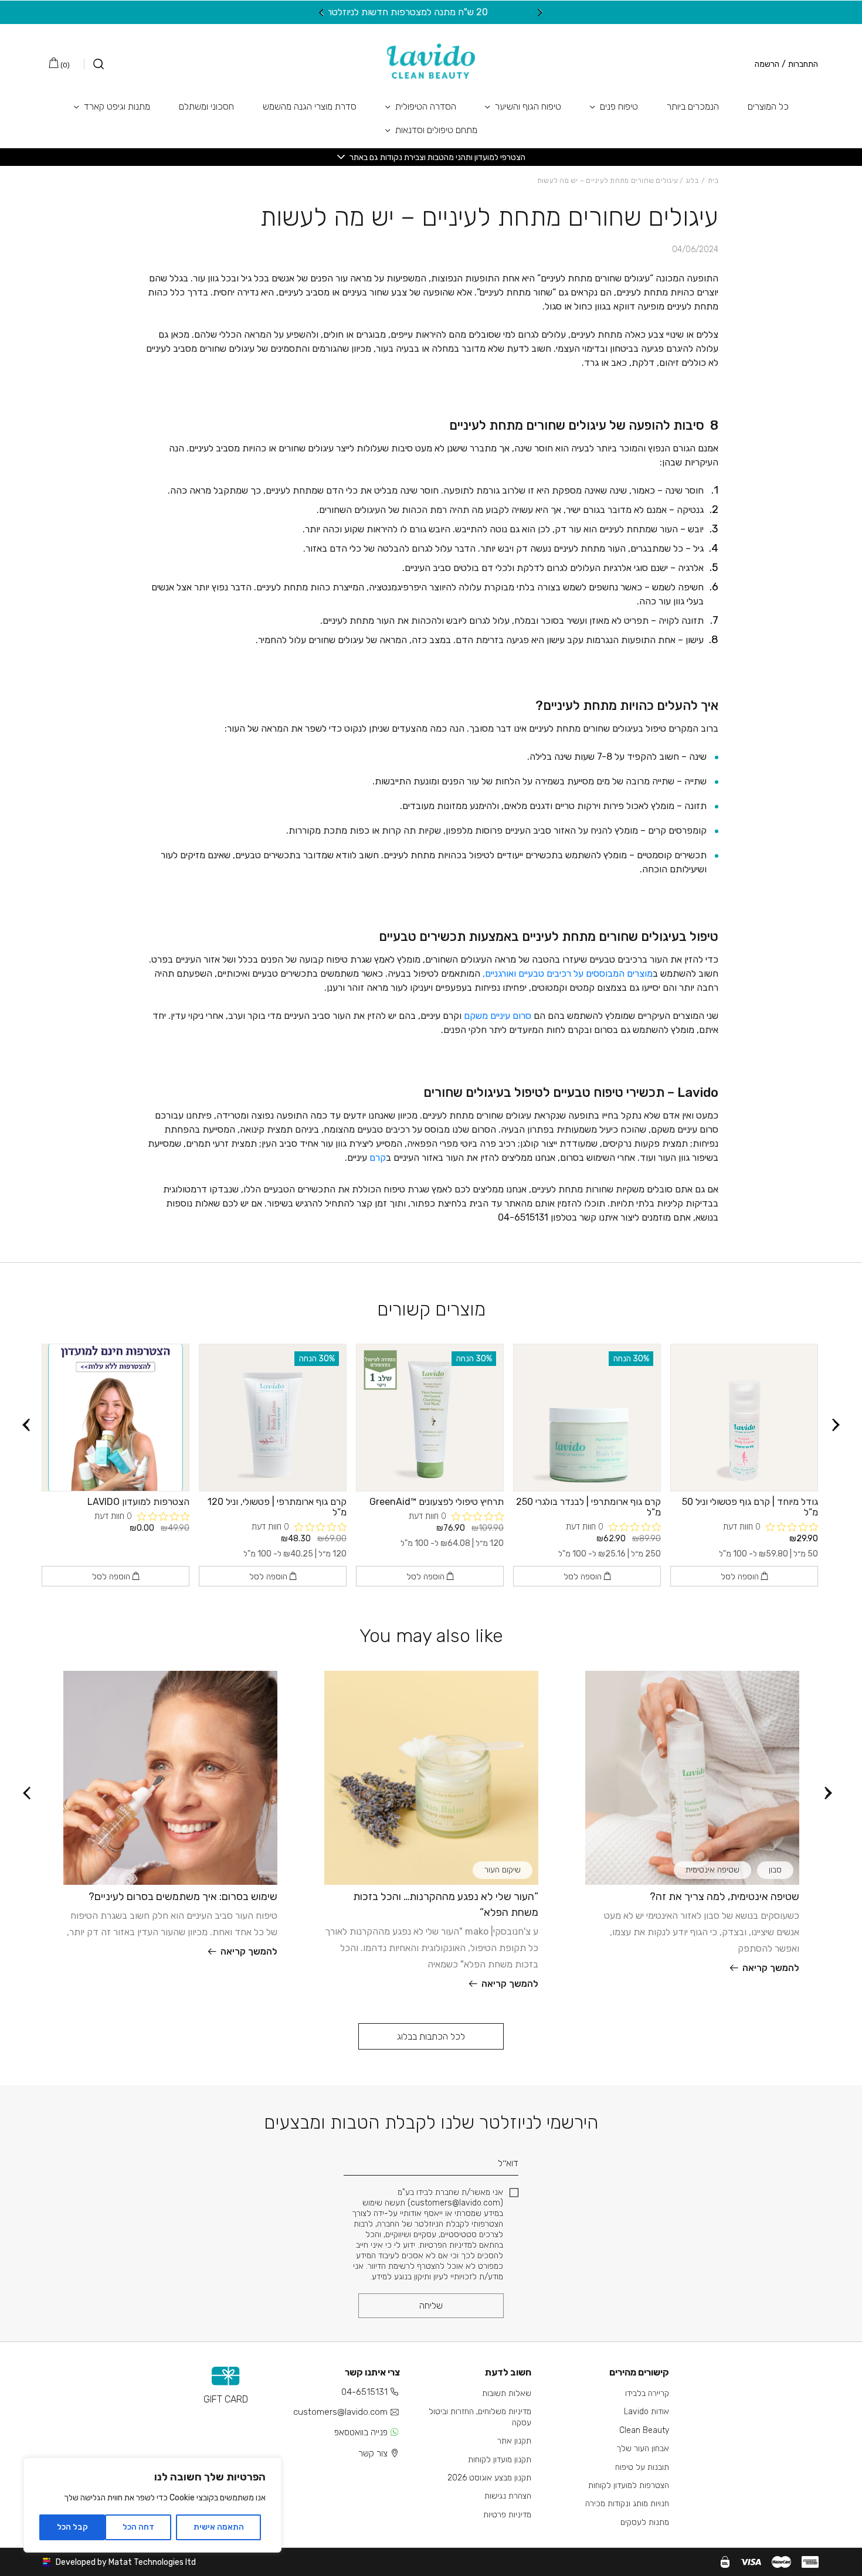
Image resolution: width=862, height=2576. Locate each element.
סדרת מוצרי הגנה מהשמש (310, 106)
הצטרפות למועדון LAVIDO (138, 1502)
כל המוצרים (768, 106)
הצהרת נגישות (508, 2496)
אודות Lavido (646, 2412)
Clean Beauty (644, 2430)
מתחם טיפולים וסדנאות (436, 130)
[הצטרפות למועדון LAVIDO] (116, 1418)
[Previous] (540, 12)
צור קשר (373, 2453)
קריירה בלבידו (647, 2393)
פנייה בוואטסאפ (361, 2432)
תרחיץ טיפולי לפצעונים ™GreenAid (437, 1502)
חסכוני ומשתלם (206, 106)
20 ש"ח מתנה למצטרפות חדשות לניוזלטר (431, 12)
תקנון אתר (514, 2441)
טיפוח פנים (619, 106)
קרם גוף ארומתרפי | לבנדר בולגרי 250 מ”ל (588, 1507)
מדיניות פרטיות (507, 2515)
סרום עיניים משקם (498, 1016)
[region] (152, 2505)
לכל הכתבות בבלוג (431, 2036)
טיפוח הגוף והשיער (528, 106)
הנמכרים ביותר (693, 106)
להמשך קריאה (771, 1968)
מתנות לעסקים (645, 2522)
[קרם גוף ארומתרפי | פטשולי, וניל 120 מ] (273, 1418)
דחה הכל (138, 2527)
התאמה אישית (219, 2527)
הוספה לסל (741, 1577)
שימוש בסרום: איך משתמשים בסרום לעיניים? (183, 1897)
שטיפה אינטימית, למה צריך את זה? (724, 1897)
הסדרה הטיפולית (426, 106)
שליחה (431, 2305)
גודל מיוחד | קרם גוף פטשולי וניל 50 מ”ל (750, 1507)
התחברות (803, 64)
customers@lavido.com (340, 2412)
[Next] (322, 12)
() (64, 65)
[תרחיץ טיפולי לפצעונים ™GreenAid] (430, 1418)
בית (713, 181)
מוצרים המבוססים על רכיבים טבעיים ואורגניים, (568, 973)
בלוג (692, 181)
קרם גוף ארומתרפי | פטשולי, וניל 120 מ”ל (277, 1507)
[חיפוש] (94, 64)
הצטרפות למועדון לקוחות (629, 2485)
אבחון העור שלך (643, 2448)
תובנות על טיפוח (642, 2467)
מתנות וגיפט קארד (117, 106)
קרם (376, 1158)
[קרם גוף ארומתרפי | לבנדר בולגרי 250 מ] (587, 1418)
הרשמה (767, 64)
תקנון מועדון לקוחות (500, 2460)
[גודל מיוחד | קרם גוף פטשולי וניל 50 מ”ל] (744, 1418)
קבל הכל (72, 2527)
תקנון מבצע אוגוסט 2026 (489, 2478)
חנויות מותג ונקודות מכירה (627, 2504)
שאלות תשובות (507, 2393)
